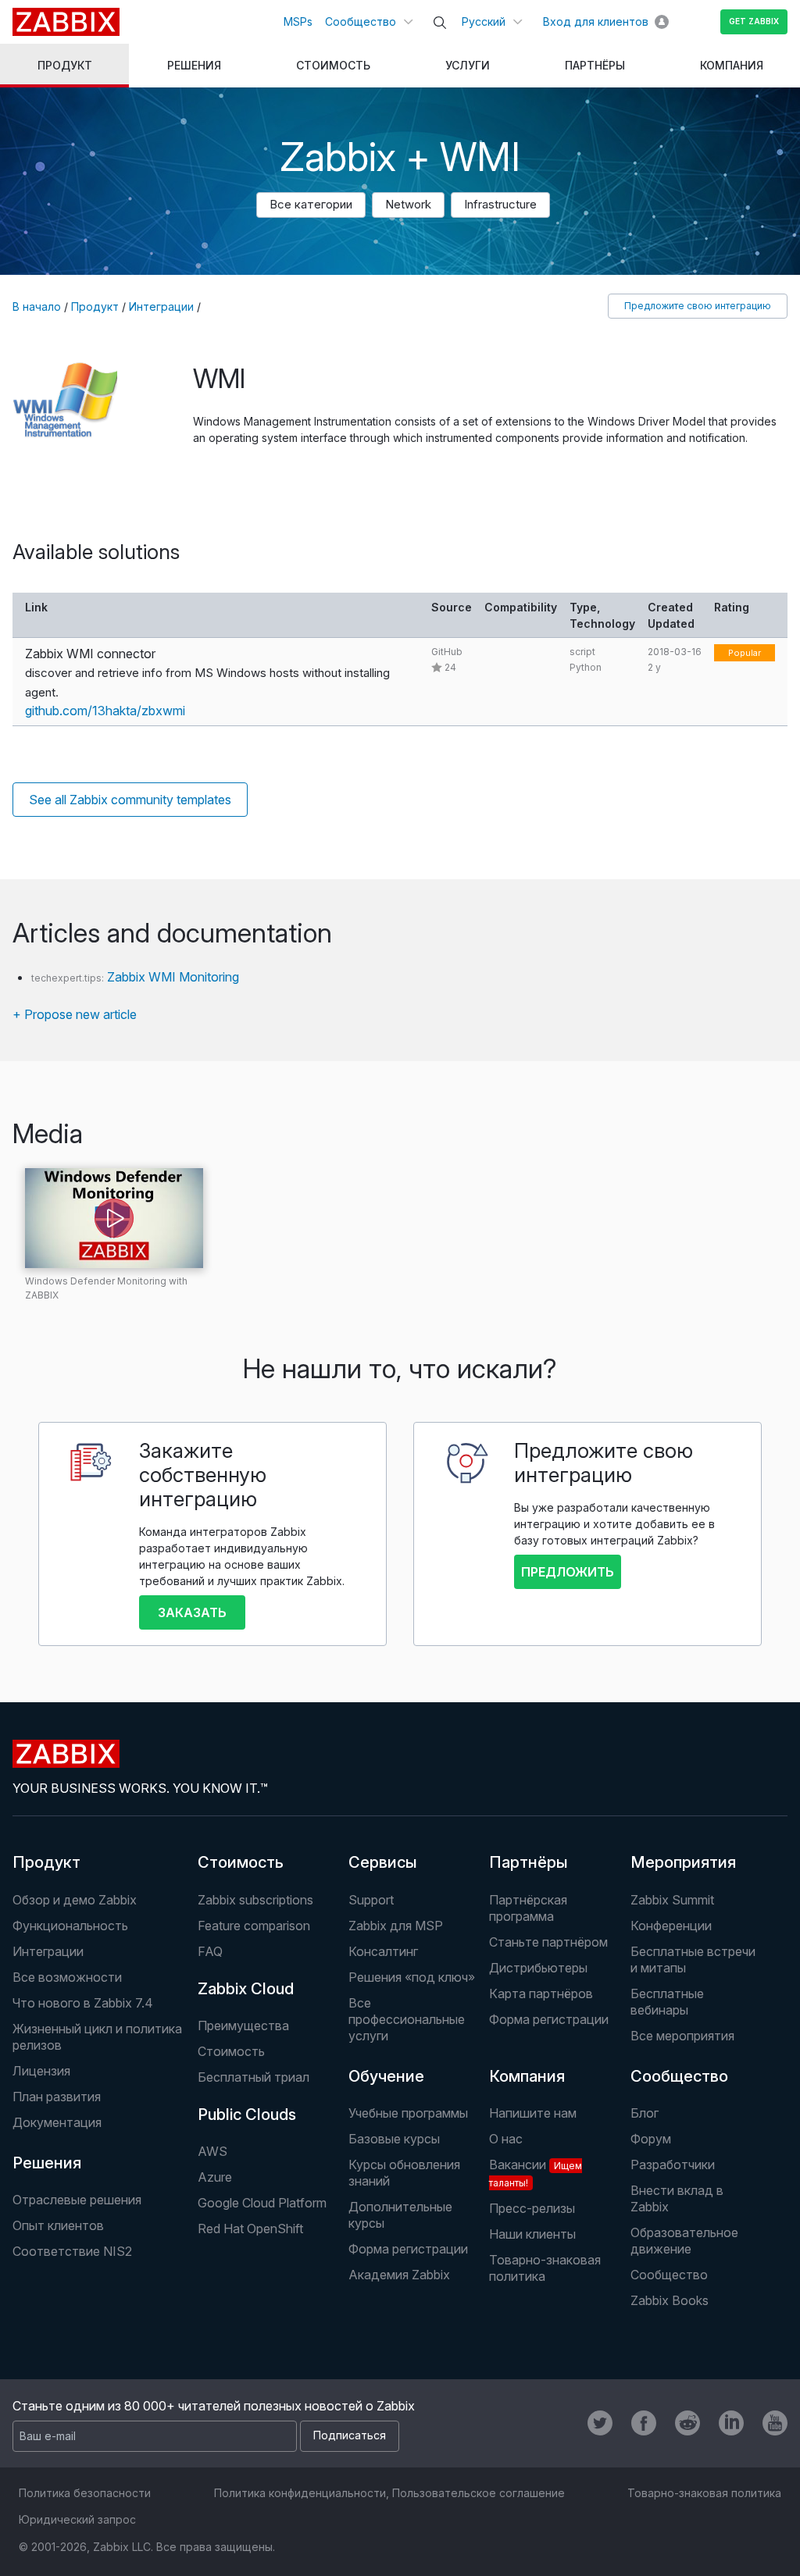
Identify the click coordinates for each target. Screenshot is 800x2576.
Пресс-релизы (532, 2208)
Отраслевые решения (77, 2200)
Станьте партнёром (548, 1942)
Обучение (386, 2076)
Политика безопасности (85, 2493)
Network (408, 204)
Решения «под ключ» (412, 1977)
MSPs (298, 21)
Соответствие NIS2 (72, 2251)
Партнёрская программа (528, 1908)
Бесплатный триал (254, 2077)
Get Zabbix (754, 21)
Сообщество (361, 21)
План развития (57, 2097)
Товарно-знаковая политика (545, 2268)
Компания (527, 2076)
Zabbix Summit (672, 1900)
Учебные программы (408, 2113)
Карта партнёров (541, 1993)
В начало (37, 306)
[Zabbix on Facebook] (644, 2423)
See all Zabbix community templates (130, 800)
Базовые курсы (394, 2139)
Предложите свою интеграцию (698, 306)
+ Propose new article (75, 1014)
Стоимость (241, 1862)
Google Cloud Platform (262, 2203)
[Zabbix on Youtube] (775, 2423)
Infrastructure (500, 204)
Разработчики (673, 2164)
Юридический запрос (77, 2519)
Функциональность (70, 1926)
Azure (215, 2177)
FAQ (210, 1951)
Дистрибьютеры (538, 1968)
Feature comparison (254, 1926)
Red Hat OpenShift (250, 2229)
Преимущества (243, 2026)
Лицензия (41, 2071)
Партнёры (529, 1862)
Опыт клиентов (58, 2225)
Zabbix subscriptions (255, 1900)
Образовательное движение (684, 2241)
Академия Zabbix (399, 2275)
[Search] (440, 23)
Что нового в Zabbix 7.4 (83, 2003)
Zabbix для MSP (396, 1926)
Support (371, 1900)
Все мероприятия (682, 2036)
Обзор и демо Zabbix (75, 1900)
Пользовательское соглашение (479, 2493)
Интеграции (161, 306)
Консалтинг (383, 1951)
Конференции (671, 1926)
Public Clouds (247, 2115)
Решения (47, 2163)
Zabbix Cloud (246, 1989)
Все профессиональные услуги (407, 2019)
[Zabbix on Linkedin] (731, 2423)
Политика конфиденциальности (300, 2493)
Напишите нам (533, 2113)
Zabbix (66, 22)
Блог (645, 2113)
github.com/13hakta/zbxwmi (105, 711)
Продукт (95, 306)
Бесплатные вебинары (667, 2002)
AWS (212, 2151)
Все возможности (67, 1977)
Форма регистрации (549, 2019)
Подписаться (350, 2435)
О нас (506, 2139)
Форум (651, 2139)
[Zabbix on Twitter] (600, 2423)
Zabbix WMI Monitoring (173, 977)
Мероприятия (683, 1862)
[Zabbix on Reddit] (687, 2423)
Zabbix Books (670, 2300)
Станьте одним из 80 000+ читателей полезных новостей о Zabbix (214, 2406)
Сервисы (383, 1862)
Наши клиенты (532, 2234)
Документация (57, 2122)
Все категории (311, 204)
